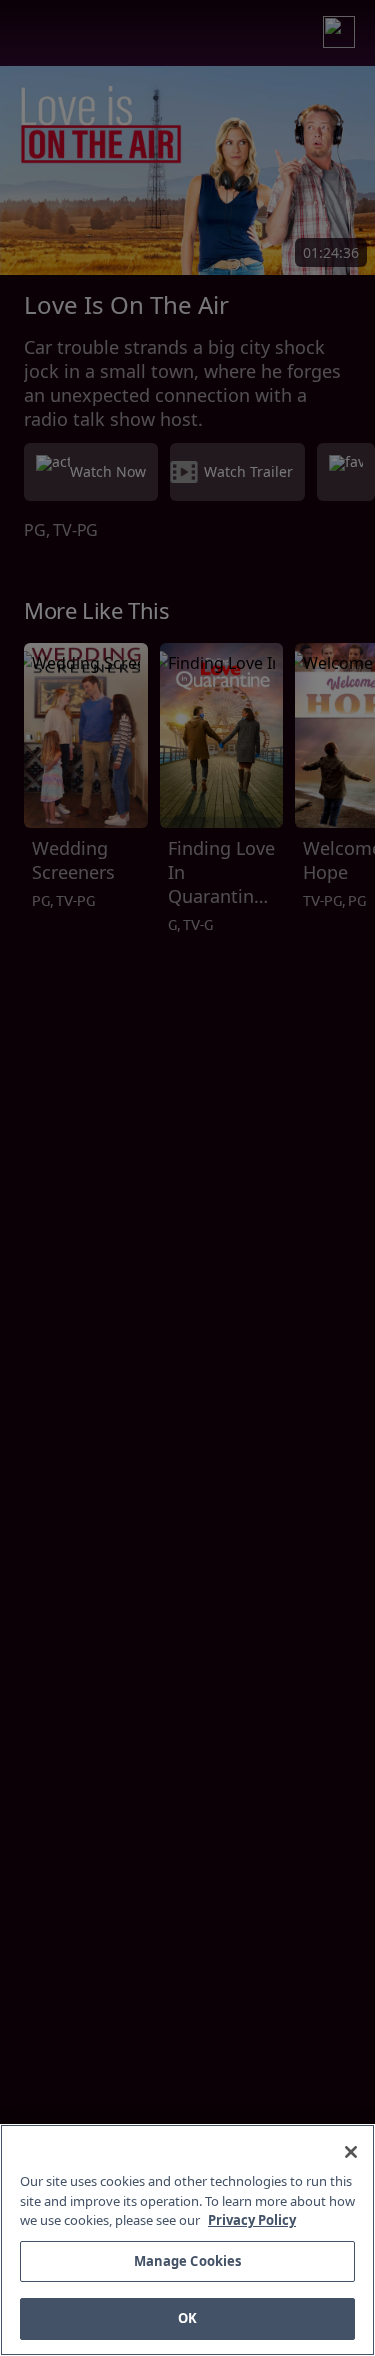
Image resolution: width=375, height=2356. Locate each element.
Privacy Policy (252, 2220)
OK (187, 2318)
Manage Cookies (188, 2261)
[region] (187, 2240)
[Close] (351, 2152)
